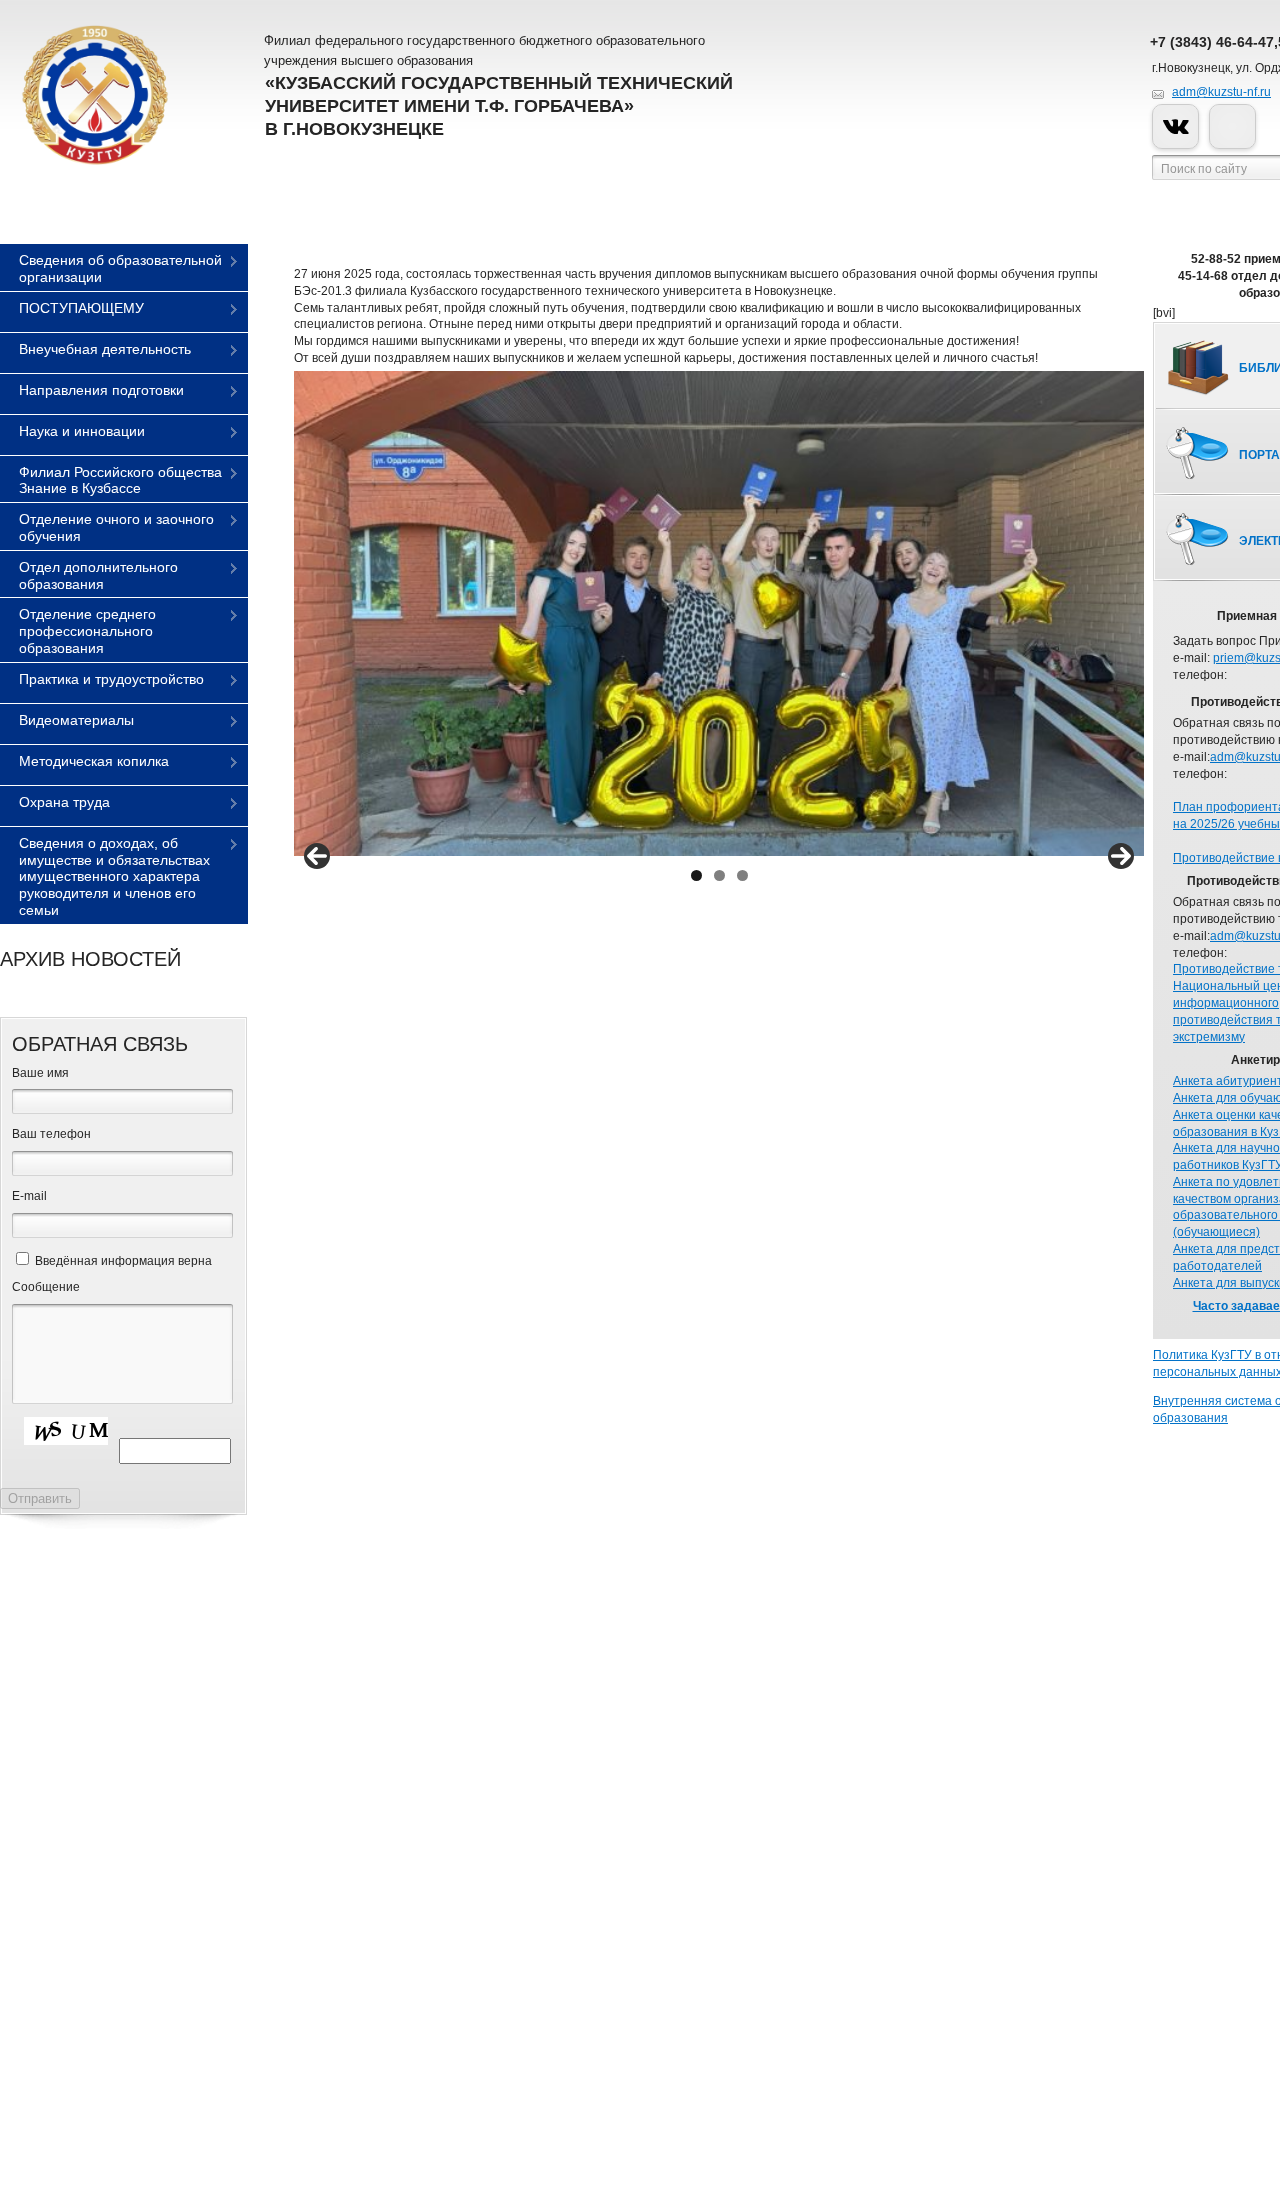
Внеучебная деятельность (105, 349)
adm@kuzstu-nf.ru (1221, 92)
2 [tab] (719, 875)
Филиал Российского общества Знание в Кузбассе (120, 480)
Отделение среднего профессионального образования (87, 631)
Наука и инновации (82, 431)
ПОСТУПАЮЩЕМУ (81, 308)
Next (1121, 856)
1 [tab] (696, 875)
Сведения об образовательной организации (120, 268)
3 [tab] (742, 875)
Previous (317, 856)
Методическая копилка (94, 761)
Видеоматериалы (76, 720)
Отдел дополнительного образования (98, 575)
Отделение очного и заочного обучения (116, 527)
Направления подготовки (101, 390)
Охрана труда (64, 802)
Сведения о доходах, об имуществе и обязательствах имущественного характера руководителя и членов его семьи (114, 876)
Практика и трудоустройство (111, 679)
